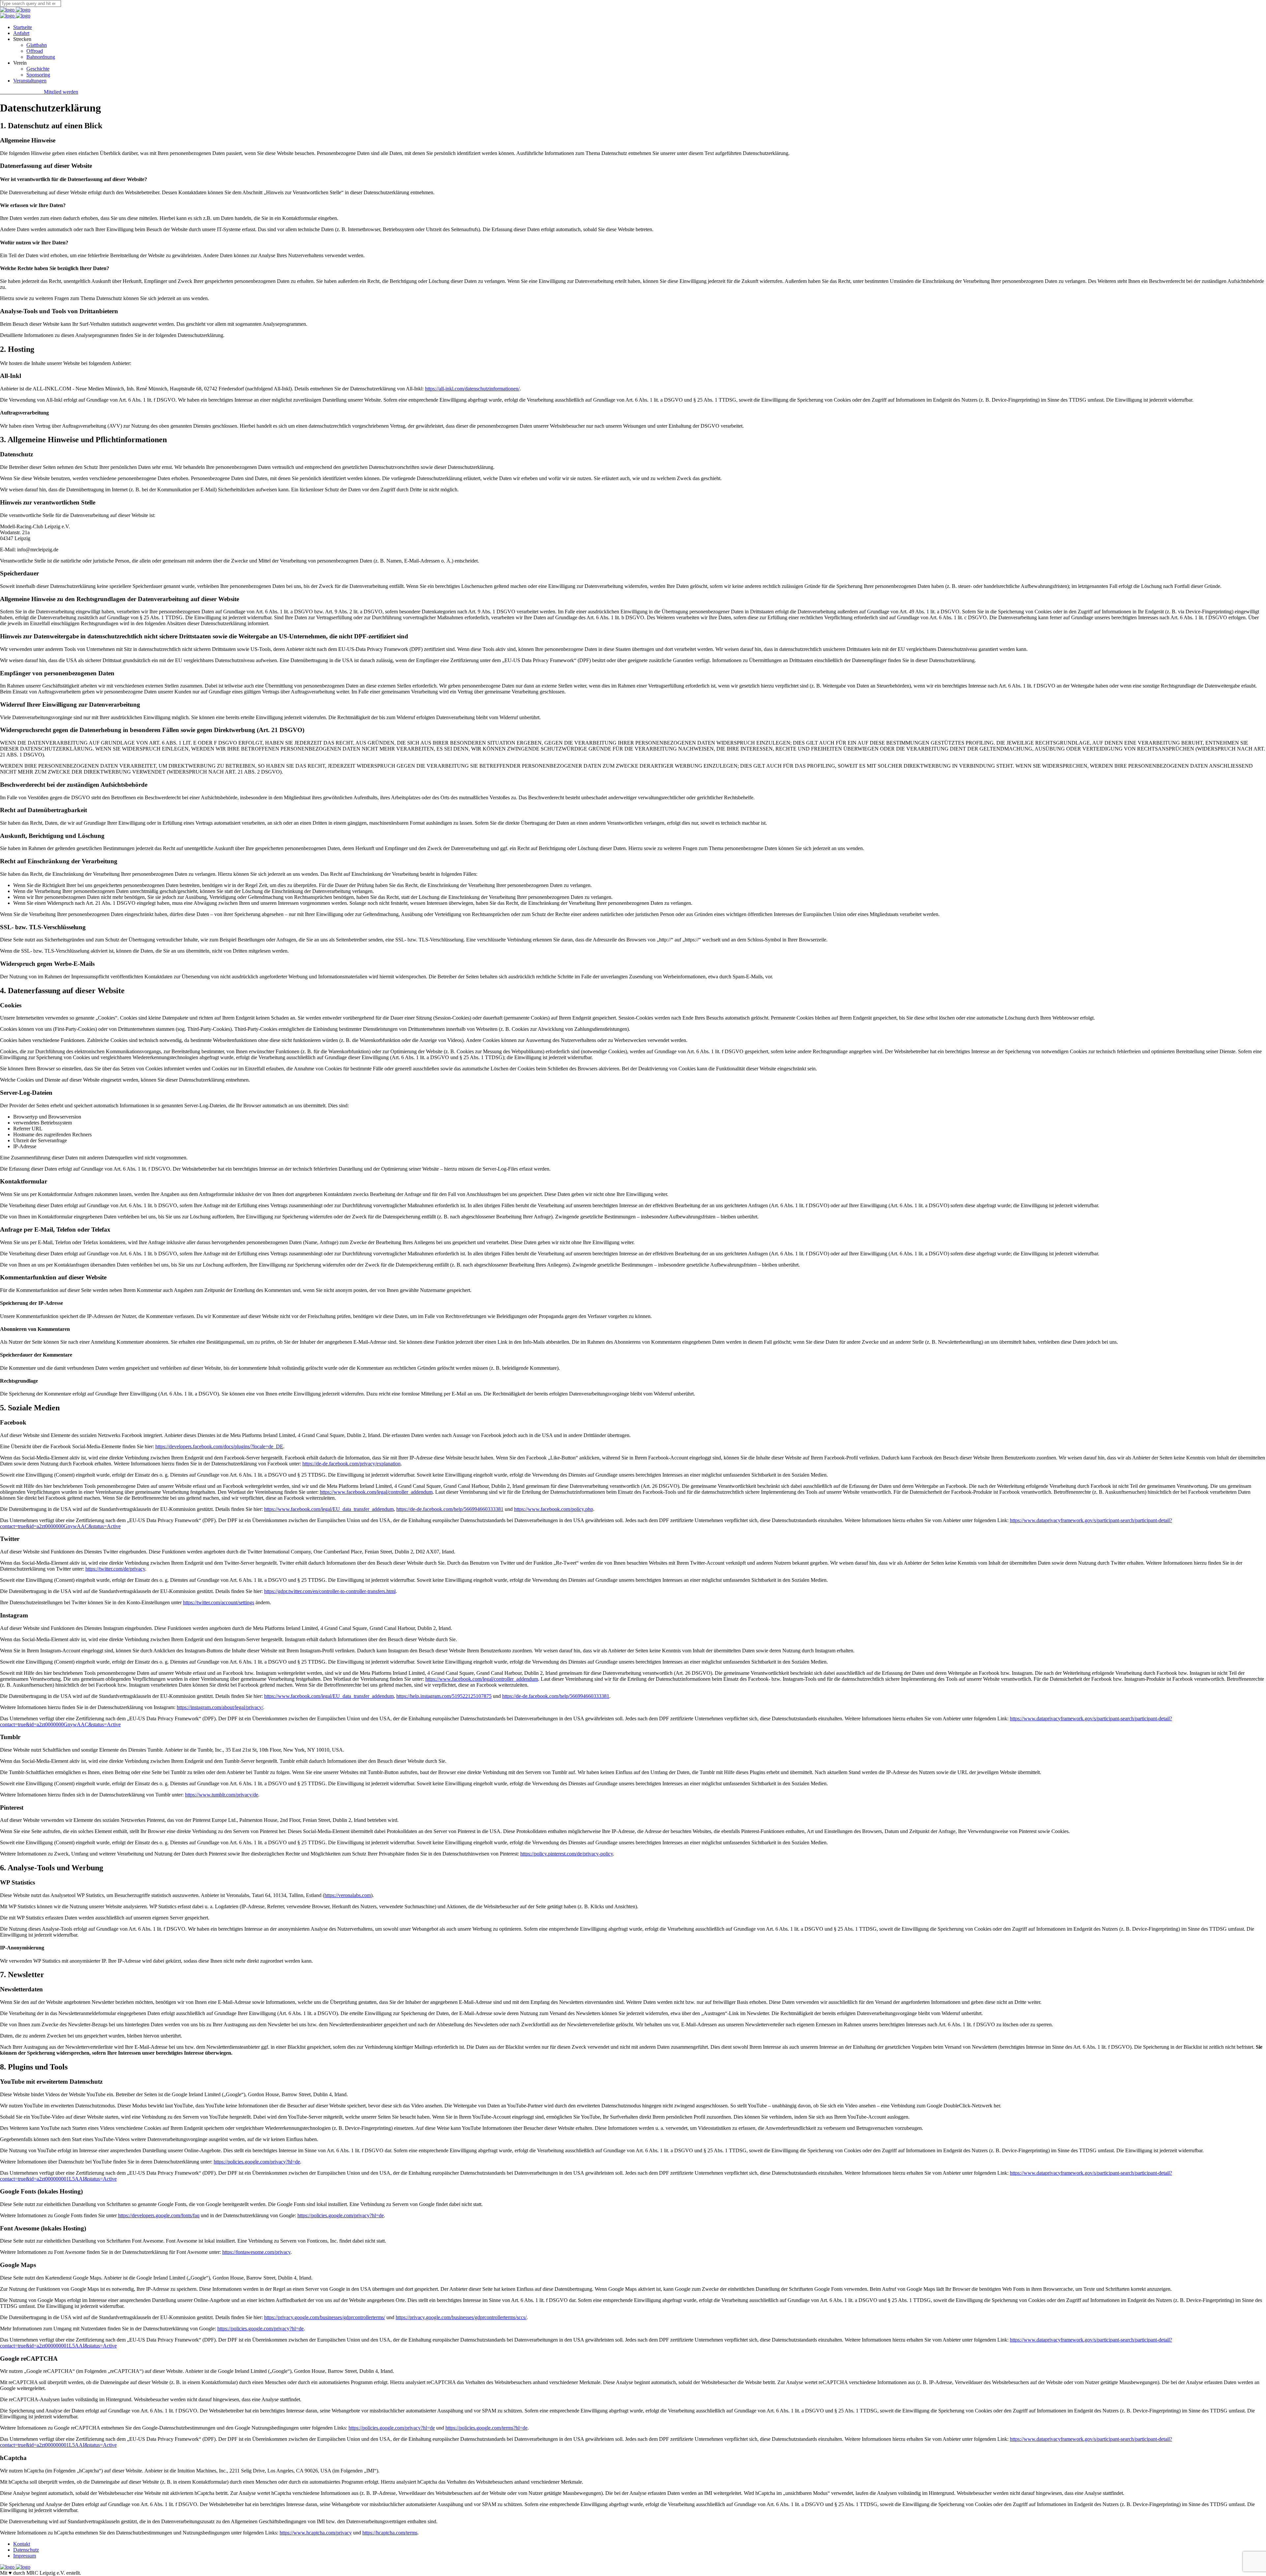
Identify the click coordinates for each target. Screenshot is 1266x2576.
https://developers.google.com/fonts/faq (159, 2215)
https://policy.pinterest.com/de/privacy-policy (567, 1854)
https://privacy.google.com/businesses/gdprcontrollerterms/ (325, 2317)
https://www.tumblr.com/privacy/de (222, 1795)
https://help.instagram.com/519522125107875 (444, 1696)
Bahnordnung (41, 57)
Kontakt (22, 2544)
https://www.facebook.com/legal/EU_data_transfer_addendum (329, 1509)
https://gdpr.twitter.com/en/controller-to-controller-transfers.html (330, 1591)
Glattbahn (37, 45)
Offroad (35, 51)
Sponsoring (38, 75)
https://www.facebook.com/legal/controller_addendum (376, 1492)
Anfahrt (21, 33)
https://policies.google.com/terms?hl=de (486, 2428)
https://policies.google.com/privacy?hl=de (257, 2162)
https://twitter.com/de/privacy (115, 1569)
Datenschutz (26, 2550)
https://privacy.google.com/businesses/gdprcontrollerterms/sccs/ (461, 2317)
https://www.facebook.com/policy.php (554, 1509)
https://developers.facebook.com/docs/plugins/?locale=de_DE (219, 1446)
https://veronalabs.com (348, 1895)
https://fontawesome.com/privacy (256, 2252)
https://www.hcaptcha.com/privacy (316, 2533)
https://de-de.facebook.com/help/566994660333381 (450, 1509)
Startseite (23, 27)
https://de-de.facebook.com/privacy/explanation (351, 1464)
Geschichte (38, 69)
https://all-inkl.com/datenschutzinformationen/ (472, 389)
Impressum (25, 2556)
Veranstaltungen (30, 81)
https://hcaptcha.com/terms (390, 2533)
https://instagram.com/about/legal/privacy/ (220, 1707)
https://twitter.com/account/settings (219, 1602)
